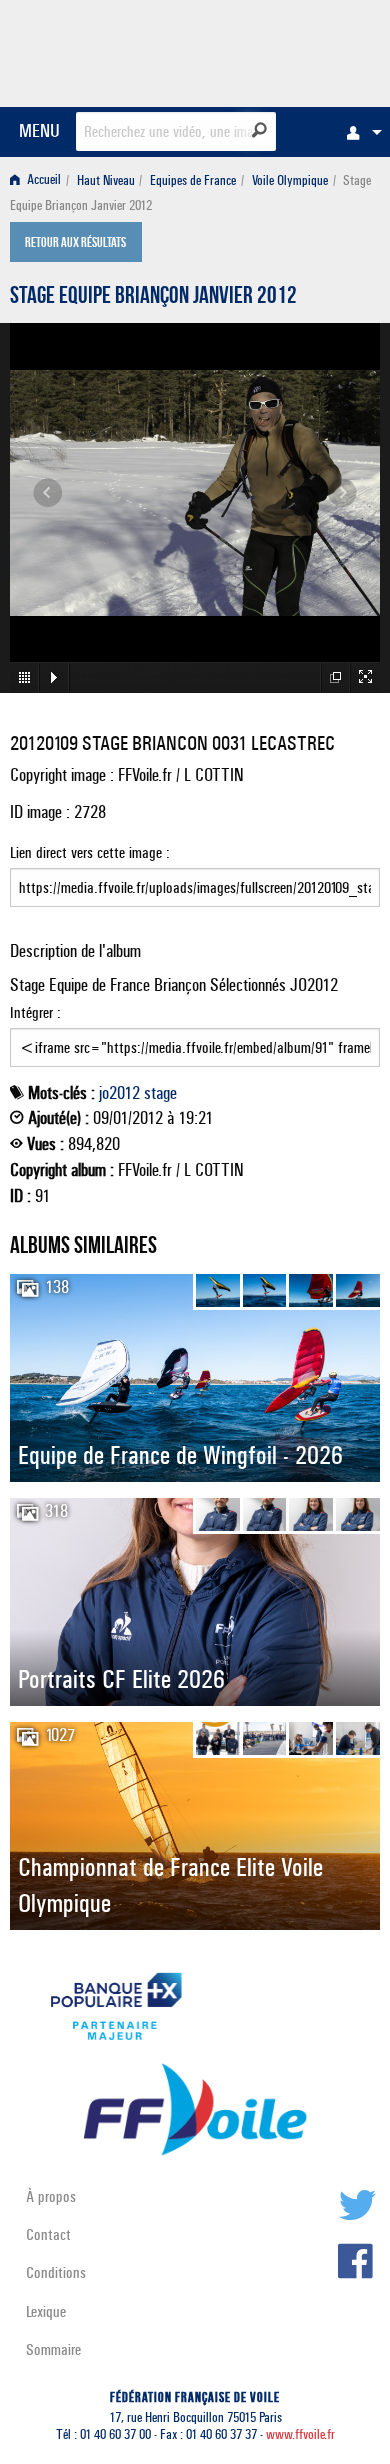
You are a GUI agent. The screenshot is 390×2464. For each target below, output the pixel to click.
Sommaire (53, 2349)
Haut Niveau (106, 180)
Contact (48, 2234)
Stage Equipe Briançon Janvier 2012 (153, 298)
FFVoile (285, 50)
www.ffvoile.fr (300, 2434)
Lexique (46, 2311)
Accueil (42, 180)
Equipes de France (193, 180)
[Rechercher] (259, 130)
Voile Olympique (290, 180)
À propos (51, 2196)
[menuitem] (359, 132)
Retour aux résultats (75, 244)
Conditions (56, 2272)
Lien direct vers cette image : (90, 852)
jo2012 (119, 1093)
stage (160, 1093)
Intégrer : (35, 1012)
